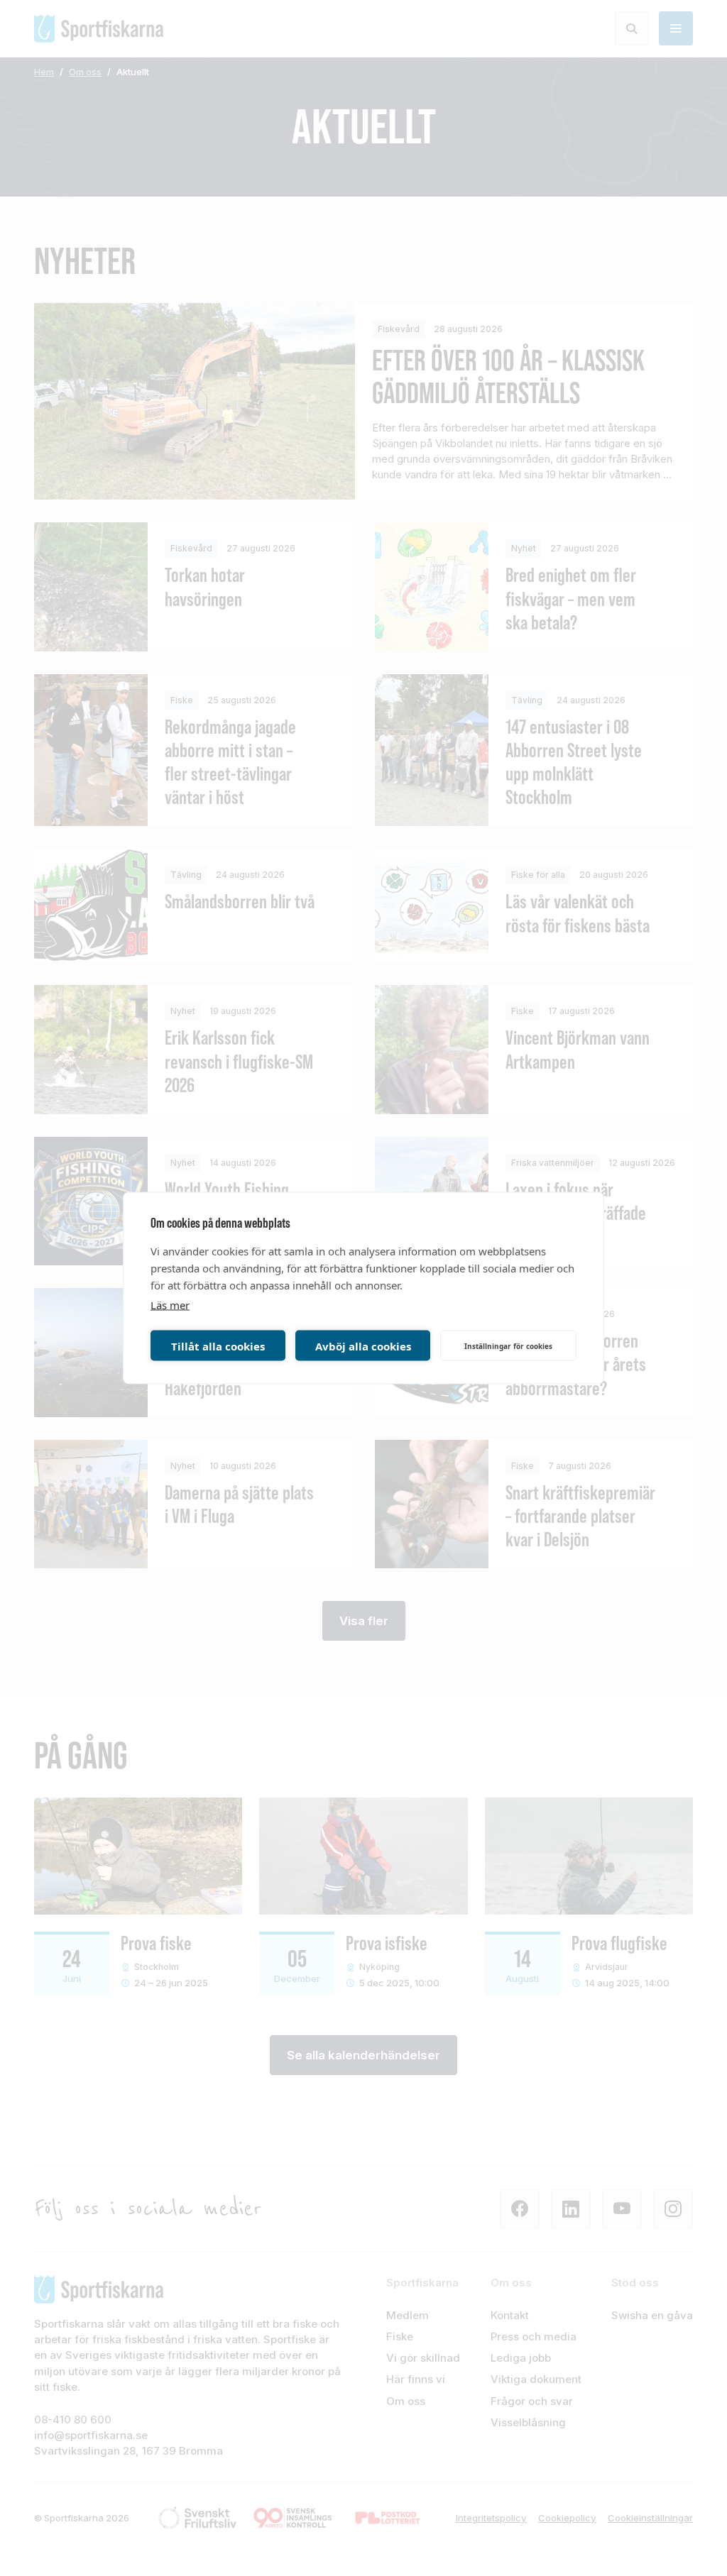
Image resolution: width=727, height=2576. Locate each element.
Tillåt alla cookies (218, 1345)
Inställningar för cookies (508, 1345)
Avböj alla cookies (363, 1345)
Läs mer (170, 1305)
